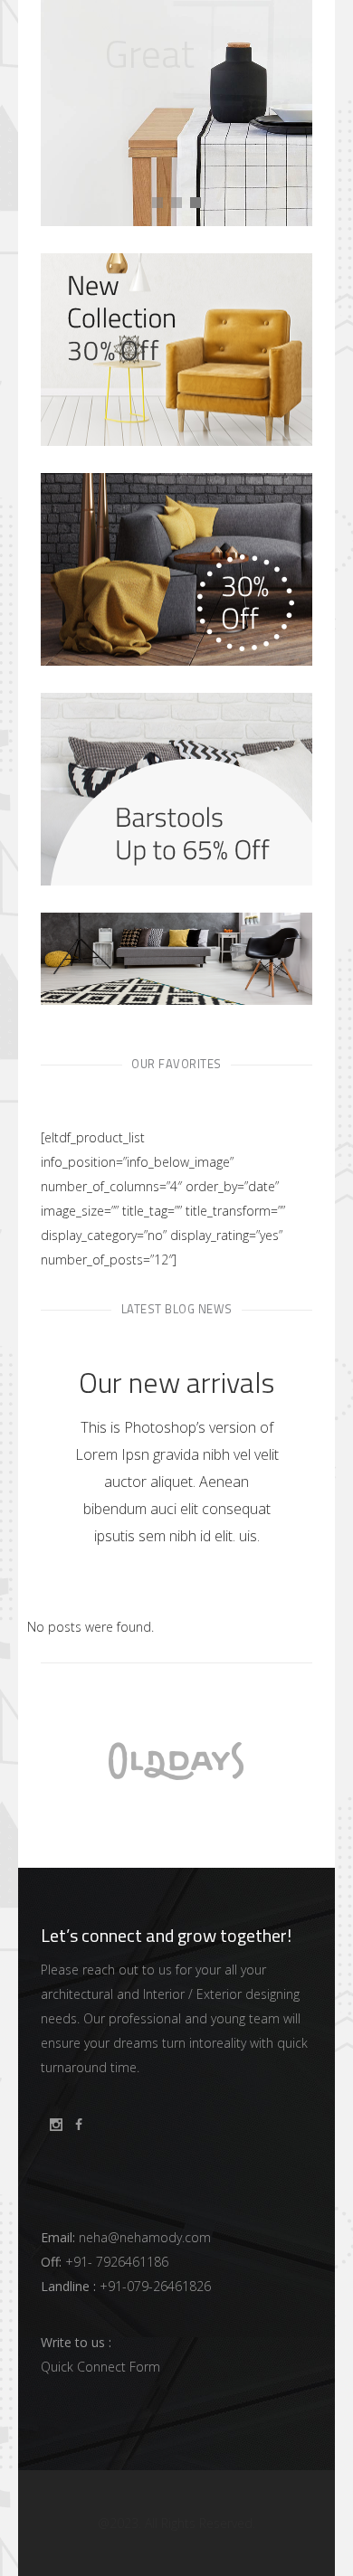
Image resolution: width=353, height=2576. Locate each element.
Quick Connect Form (100, 2367)
